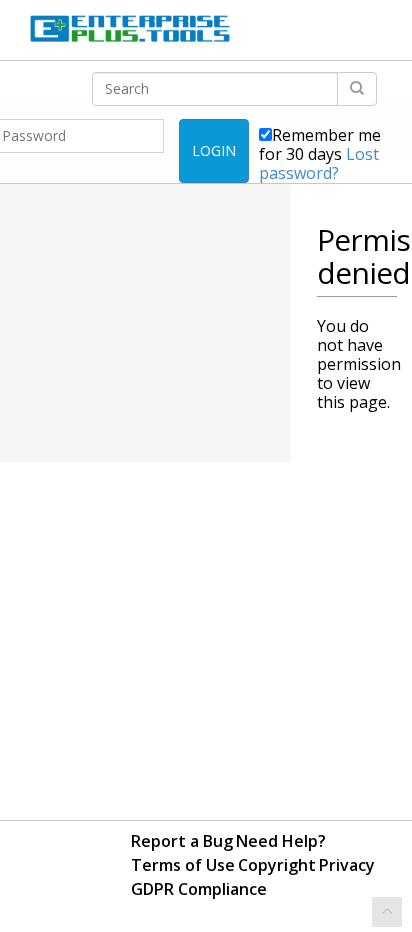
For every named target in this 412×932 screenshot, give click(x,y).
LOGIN (214, 150)
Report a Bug (182, 841)
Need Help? (281, 841)
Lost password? (319, 163)
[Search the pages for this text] (357, 89)
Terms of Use (183, 865)
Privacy (347, 865)
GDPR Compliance (199, 889)
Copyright (277, 865)
